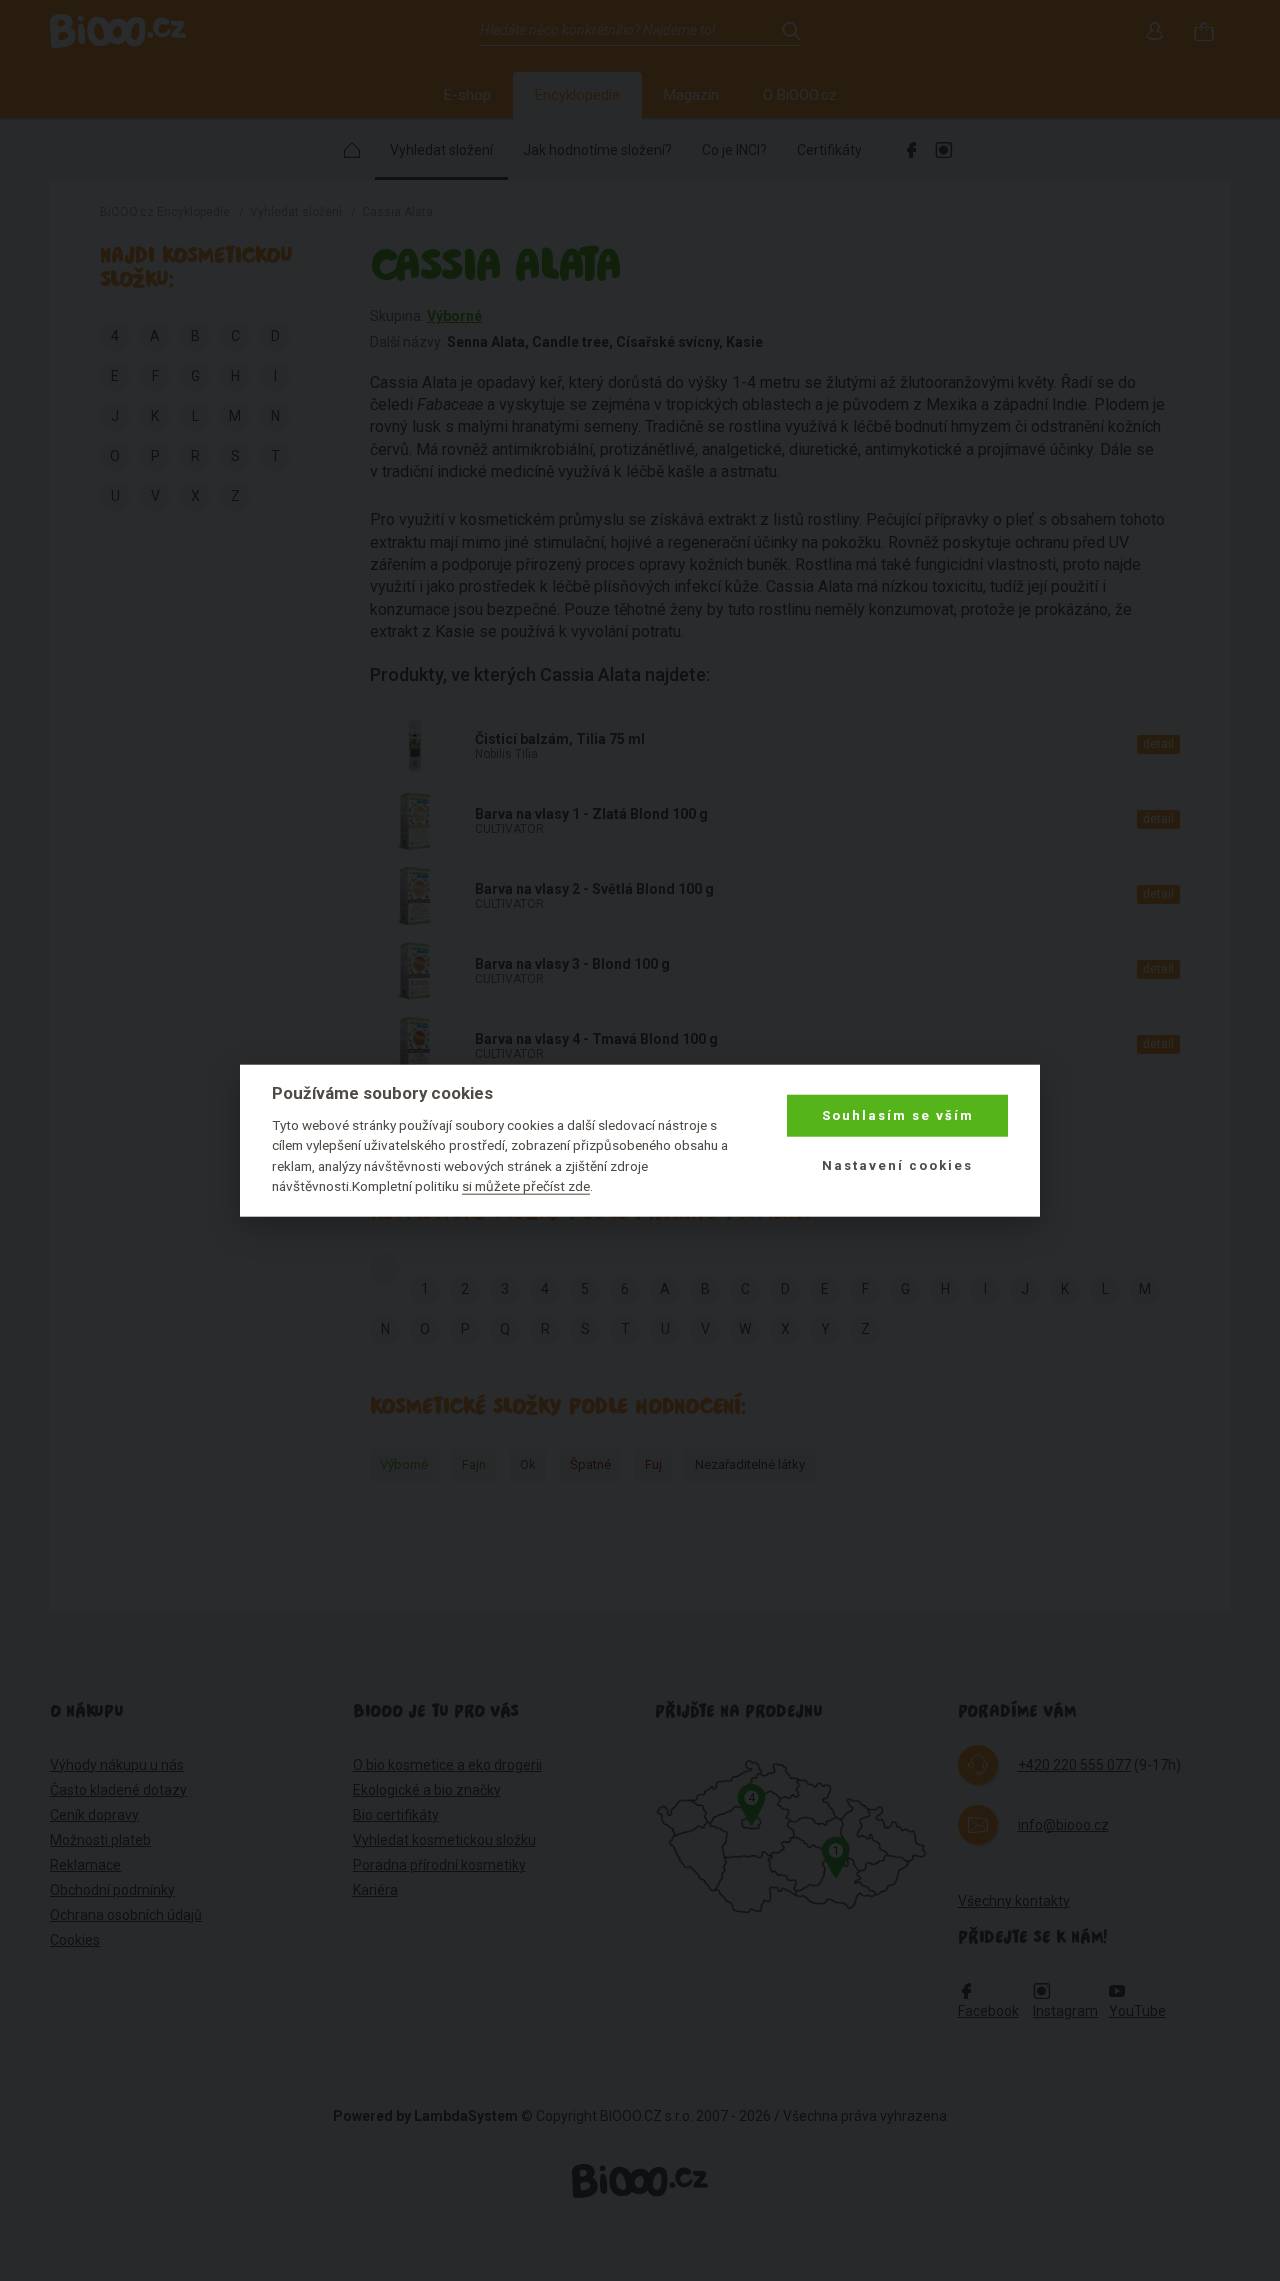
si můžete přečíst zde (526, 1186)
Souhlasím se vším (898, 1115)
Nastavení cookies (897, 1165)
